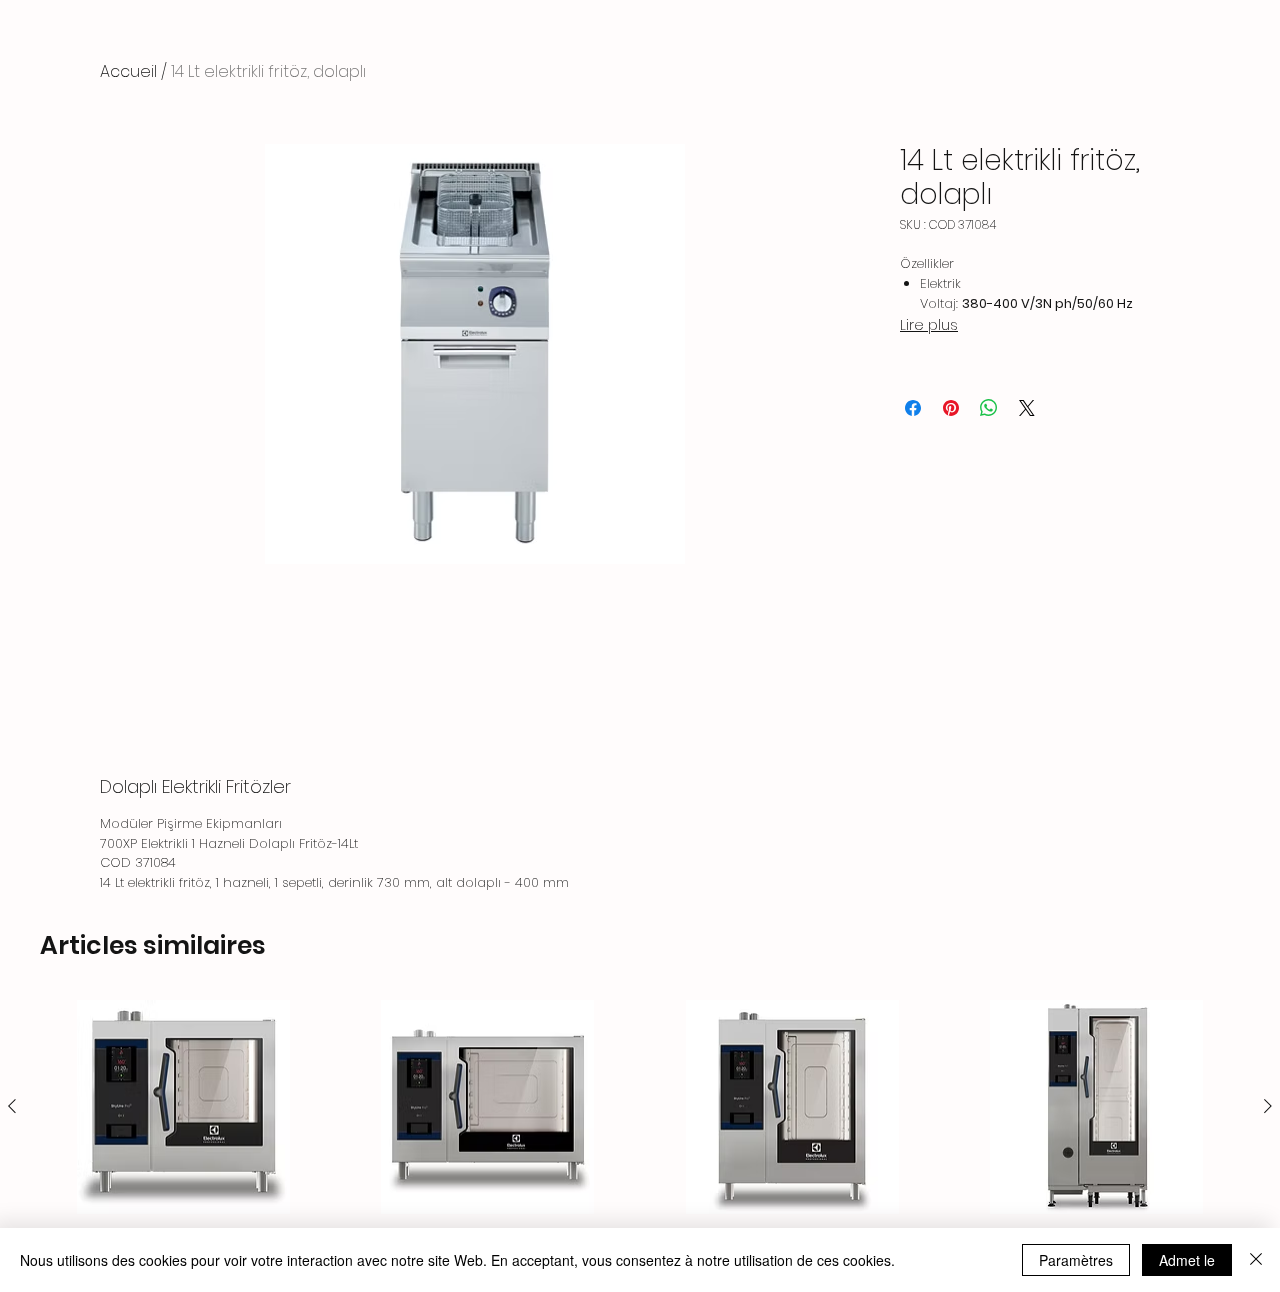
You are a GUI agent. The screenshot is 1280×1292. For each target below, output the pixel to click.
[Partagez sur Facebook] (913, 408)
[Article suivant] (1268, 1106)
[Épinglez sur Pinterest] (951, 408)
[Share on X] (1027, 408)
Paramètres (1076, 1260)
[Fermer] (1256, 1260)
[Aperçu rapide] (183, 1106)
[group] (640, 1137)
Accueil (128, 71)
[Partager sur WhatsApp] (989, 408)
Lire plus (929, 325)
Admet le (1187, 1260)
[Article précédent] (12, 1106)
